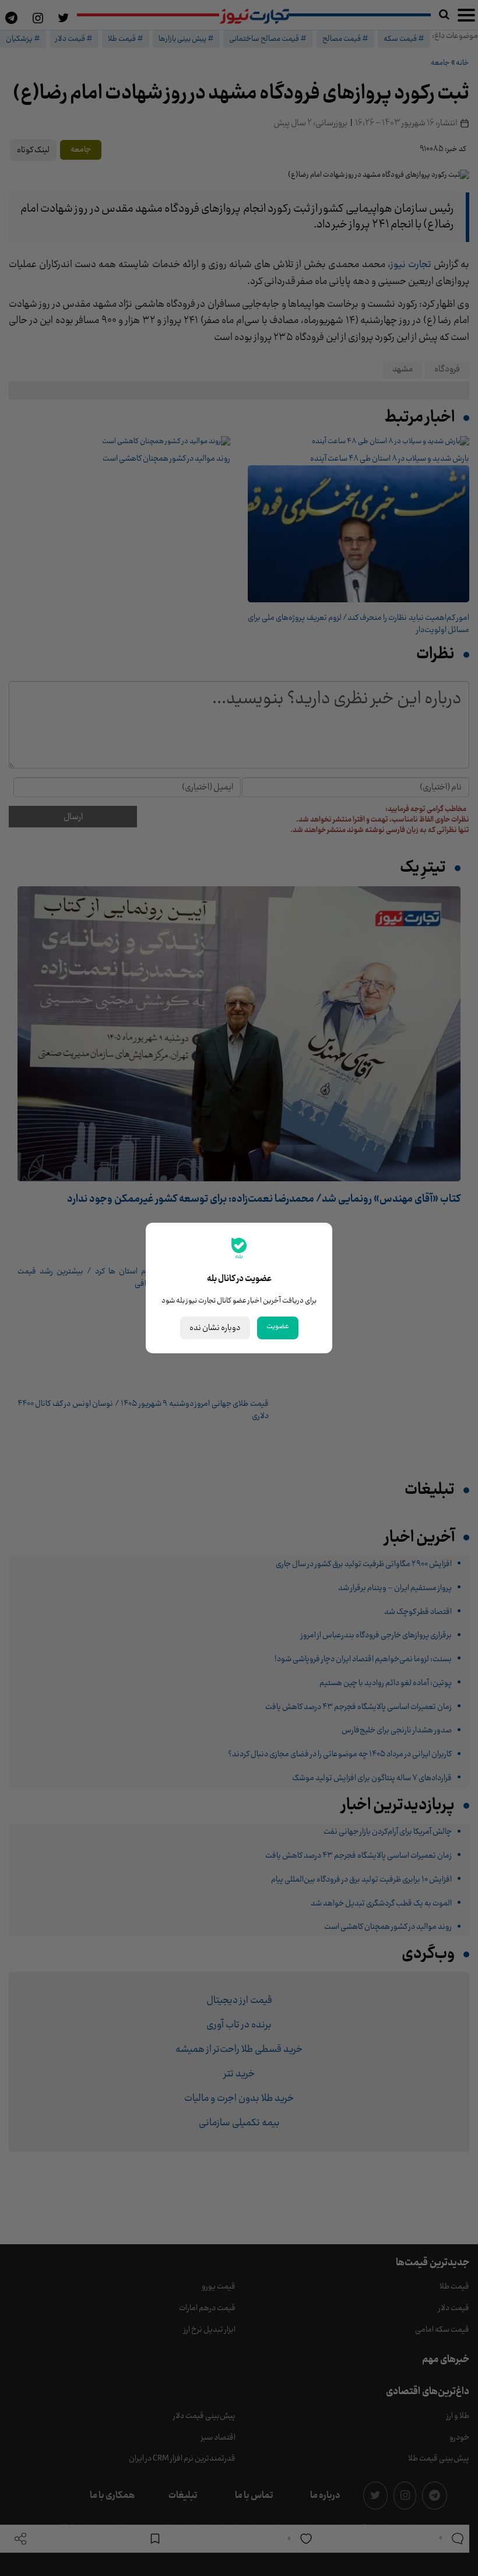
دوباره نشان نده (215, 1328)
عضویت (278, 1326)
